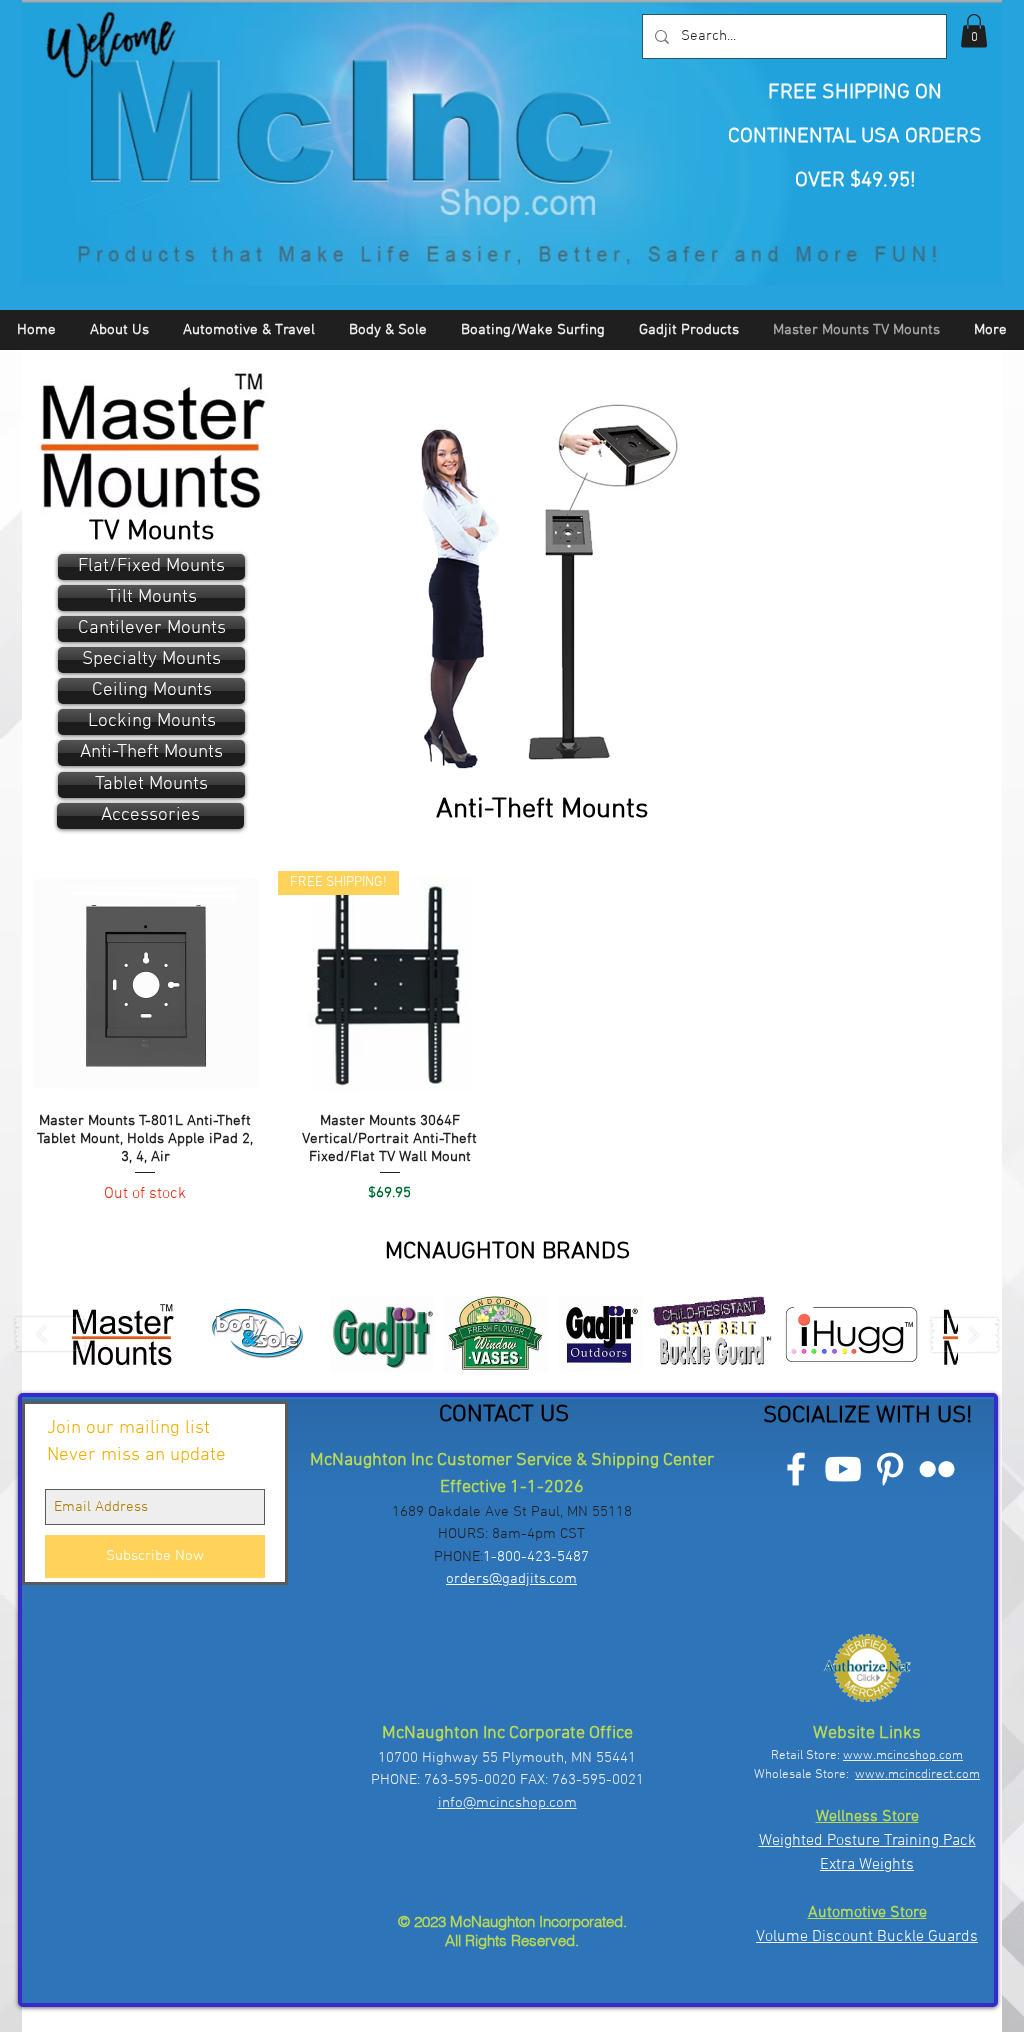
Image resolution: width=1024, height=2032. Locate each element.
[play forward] (965, 1334)
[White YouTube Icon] (843, 1469)
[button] (974, 30)
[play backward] (51, 1334)
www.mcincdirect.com (917, 1775)
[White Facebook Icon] (796, 1469)
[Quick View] (145, 983)
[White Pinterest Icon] (890, 1469)
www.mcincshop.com (903, 1756)
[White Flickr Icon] (937, 1469)
